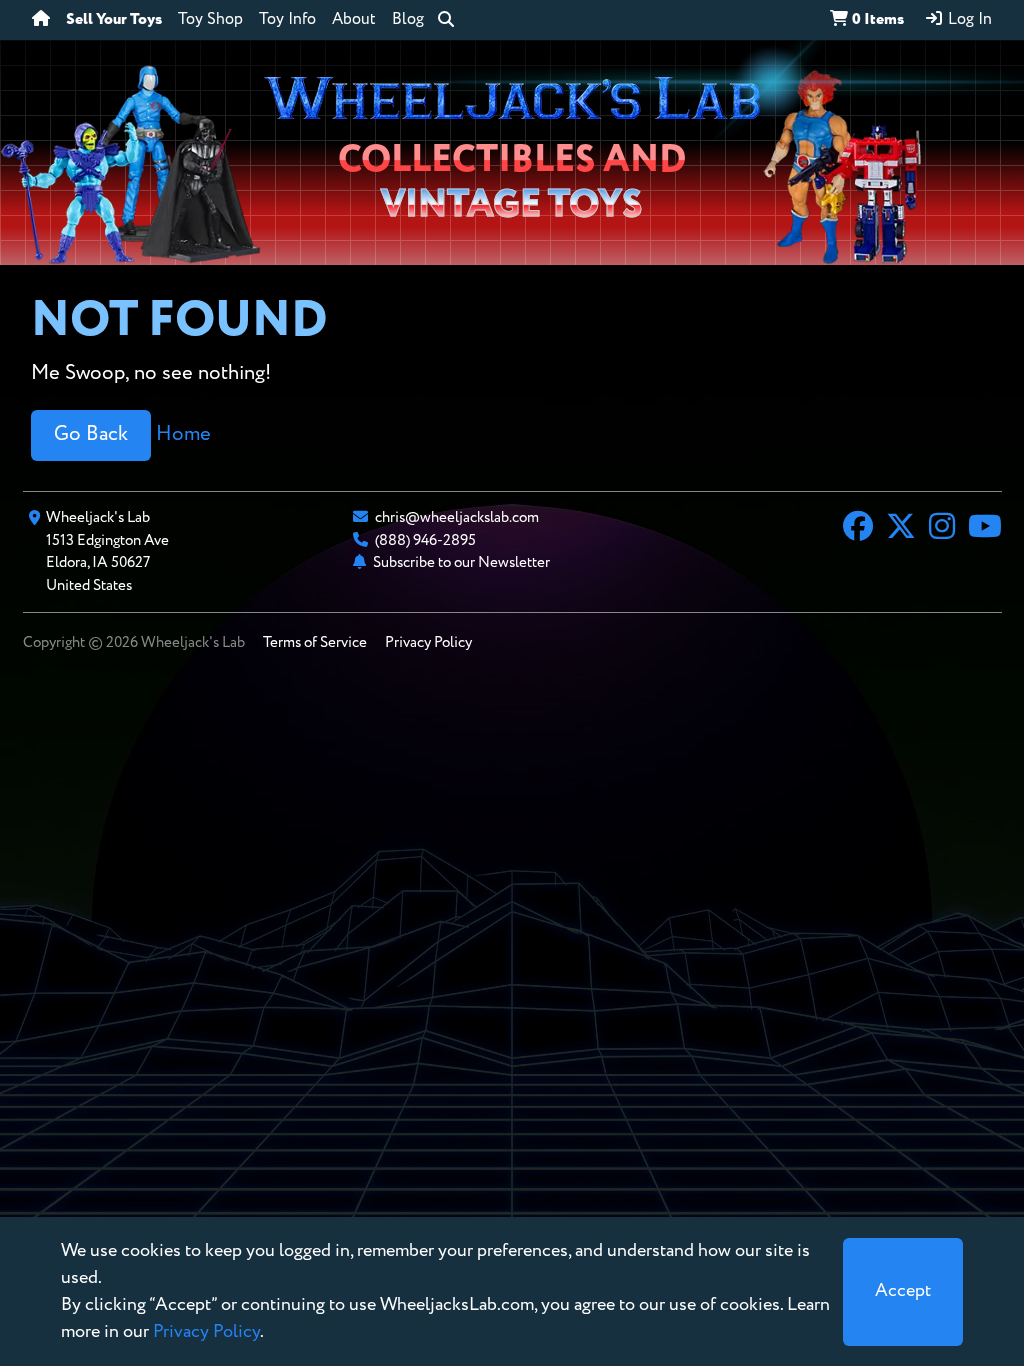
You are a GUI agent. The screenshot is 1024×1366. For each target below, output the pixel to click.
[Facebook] (858, 529)
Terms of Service (315, 642)
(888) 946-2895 (425, 540)
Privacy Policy (428, 642)
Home (183, 434)
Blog (408, 20)
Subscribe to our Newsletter (461, 562)
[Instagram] (942, 529)
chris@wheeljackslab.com (457, 517)
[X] (901, 529)
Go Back (91, 434)
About (354, 20)
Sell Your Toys (114, 20)
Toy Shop (210, 20)
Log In (968, 20)
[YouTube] (985, 529)
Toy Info (287, 20)
